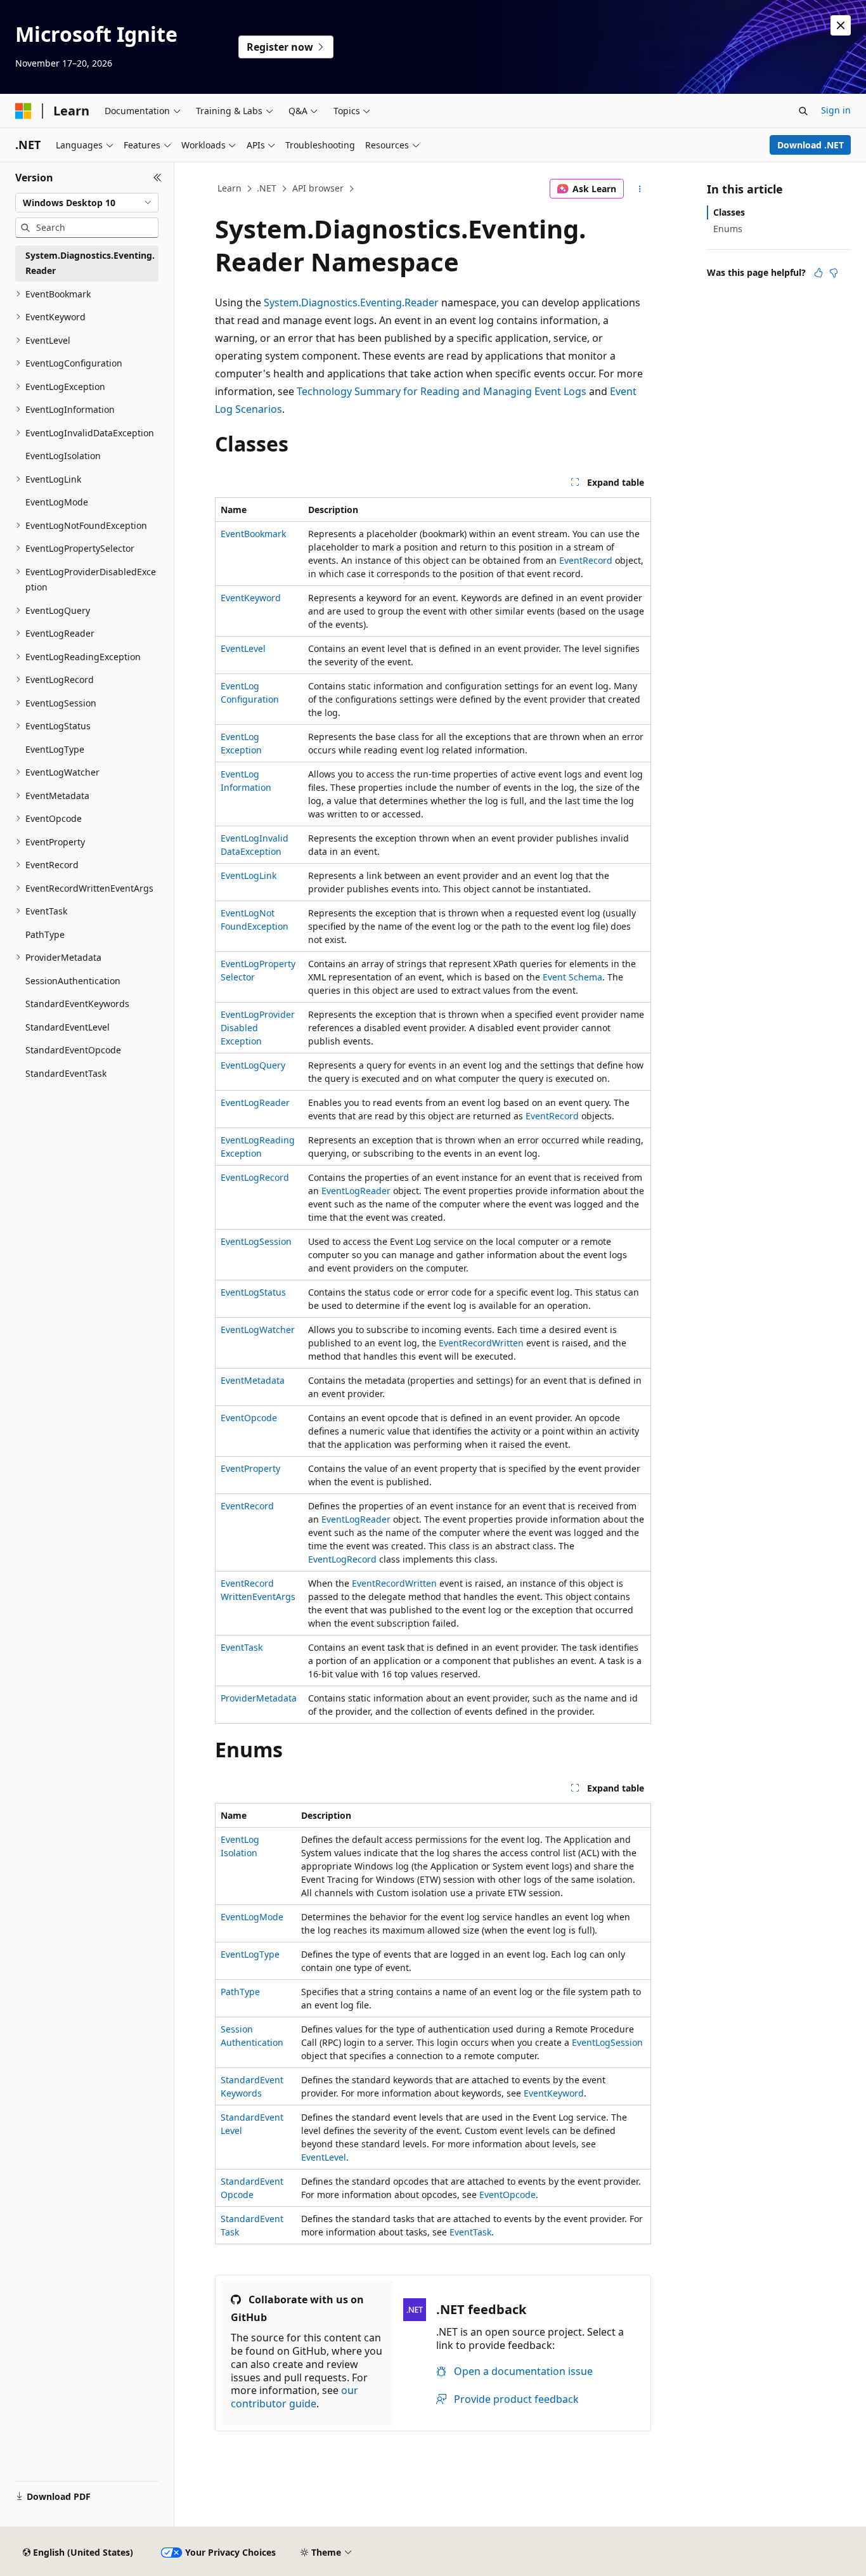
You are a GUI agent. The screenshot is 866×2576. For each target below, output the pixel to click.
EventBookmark (253, 534)
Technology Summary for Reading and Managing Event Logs (442, 391)
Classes (729, 212)
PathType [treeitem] (45, 934)
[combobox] (87, 203)
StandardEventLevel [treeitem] (68, 1027)
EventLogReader (255, 1103)
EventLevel (243, 648)
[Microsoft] (23, 111)
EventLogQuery (253, 1065)
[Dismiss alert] (841, 25)
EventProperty (250, 1468)
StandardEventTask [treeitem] (66, 1073)
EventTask (242, 1647)
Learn (229, 188)
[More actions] (640, 189)
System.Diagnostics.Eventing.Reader (351, 302)
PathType (240, 1992)
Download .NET (811, 145)
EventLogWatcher (258, 1330)
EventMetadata (253, 1380)
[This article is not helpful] (834, 273)
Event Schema (572, 977)
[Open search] (803, 111)
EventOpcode (249, 1418)
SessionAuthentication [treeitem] (73, 981)
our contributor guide (294, 2397)
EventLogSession (256, 1241)
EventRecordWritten (481, 1343)
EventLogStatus (253, 1292)
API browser (318, 188)
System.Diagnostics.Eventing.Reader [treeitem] (90, 263)
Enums (728, 229)
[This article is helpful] (818, 273)
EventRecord (586, 560)
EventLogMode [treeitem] (57, 502)
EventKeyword (251, 598)
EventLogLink (249, 875)
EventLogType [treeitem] (55, 749)
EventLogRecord (255, 1177)
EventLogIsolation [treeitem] (63, 456)
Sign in (836, 110)
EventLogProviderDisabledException (258, 1028)
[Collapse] (158, 178)
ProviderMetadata (259, 1698)
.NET (267, 188)
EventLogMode (252, 1917)
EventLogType (250, 1954)
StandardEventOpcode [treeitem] (73, 1050)
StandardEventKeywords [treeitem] (77, 1004)
